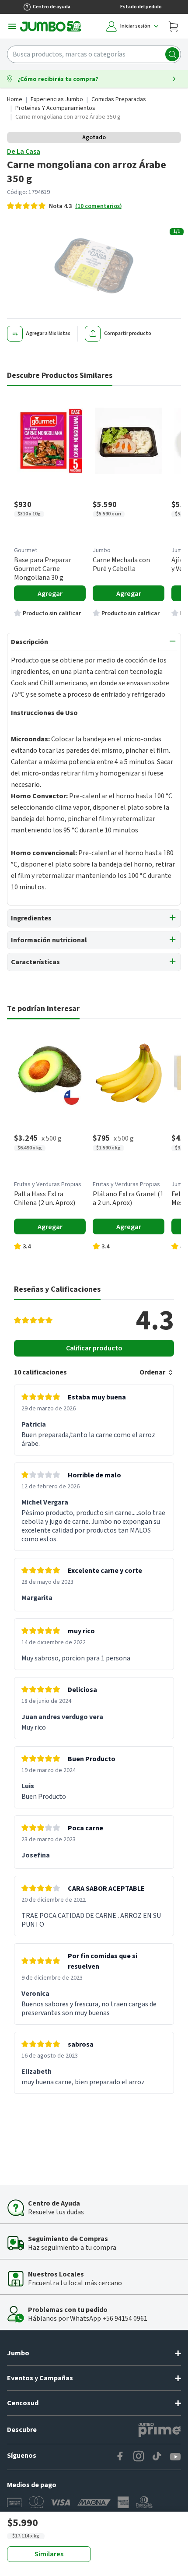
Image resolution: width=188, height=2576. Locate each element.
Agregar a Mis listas (48, 333)
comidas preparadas (119, 99)
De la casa (24, 152)
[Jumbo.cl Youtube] (175, 2457)
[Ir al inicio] (51, 26)
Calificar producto (94, 1348)
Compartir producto (128, 333)
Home (15, 99)
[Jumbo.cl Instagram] (139, 2457)
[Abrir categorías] (12, 26)
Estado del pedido (141, 7)
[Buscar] (172, 54)
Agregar (50, 594)
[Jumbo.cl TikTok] (157, 2457)
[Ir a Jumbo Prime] (160, 2430)
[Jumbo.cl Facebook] (120, 2457)
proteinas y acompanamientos (55, 108)
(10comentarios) (99, 206)
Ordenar (152, 1372)
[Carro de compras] (173, 26)
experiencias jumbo (57, 99)
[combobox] (94, 54)
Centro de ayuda (52, 7)
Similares (49, 2554)
